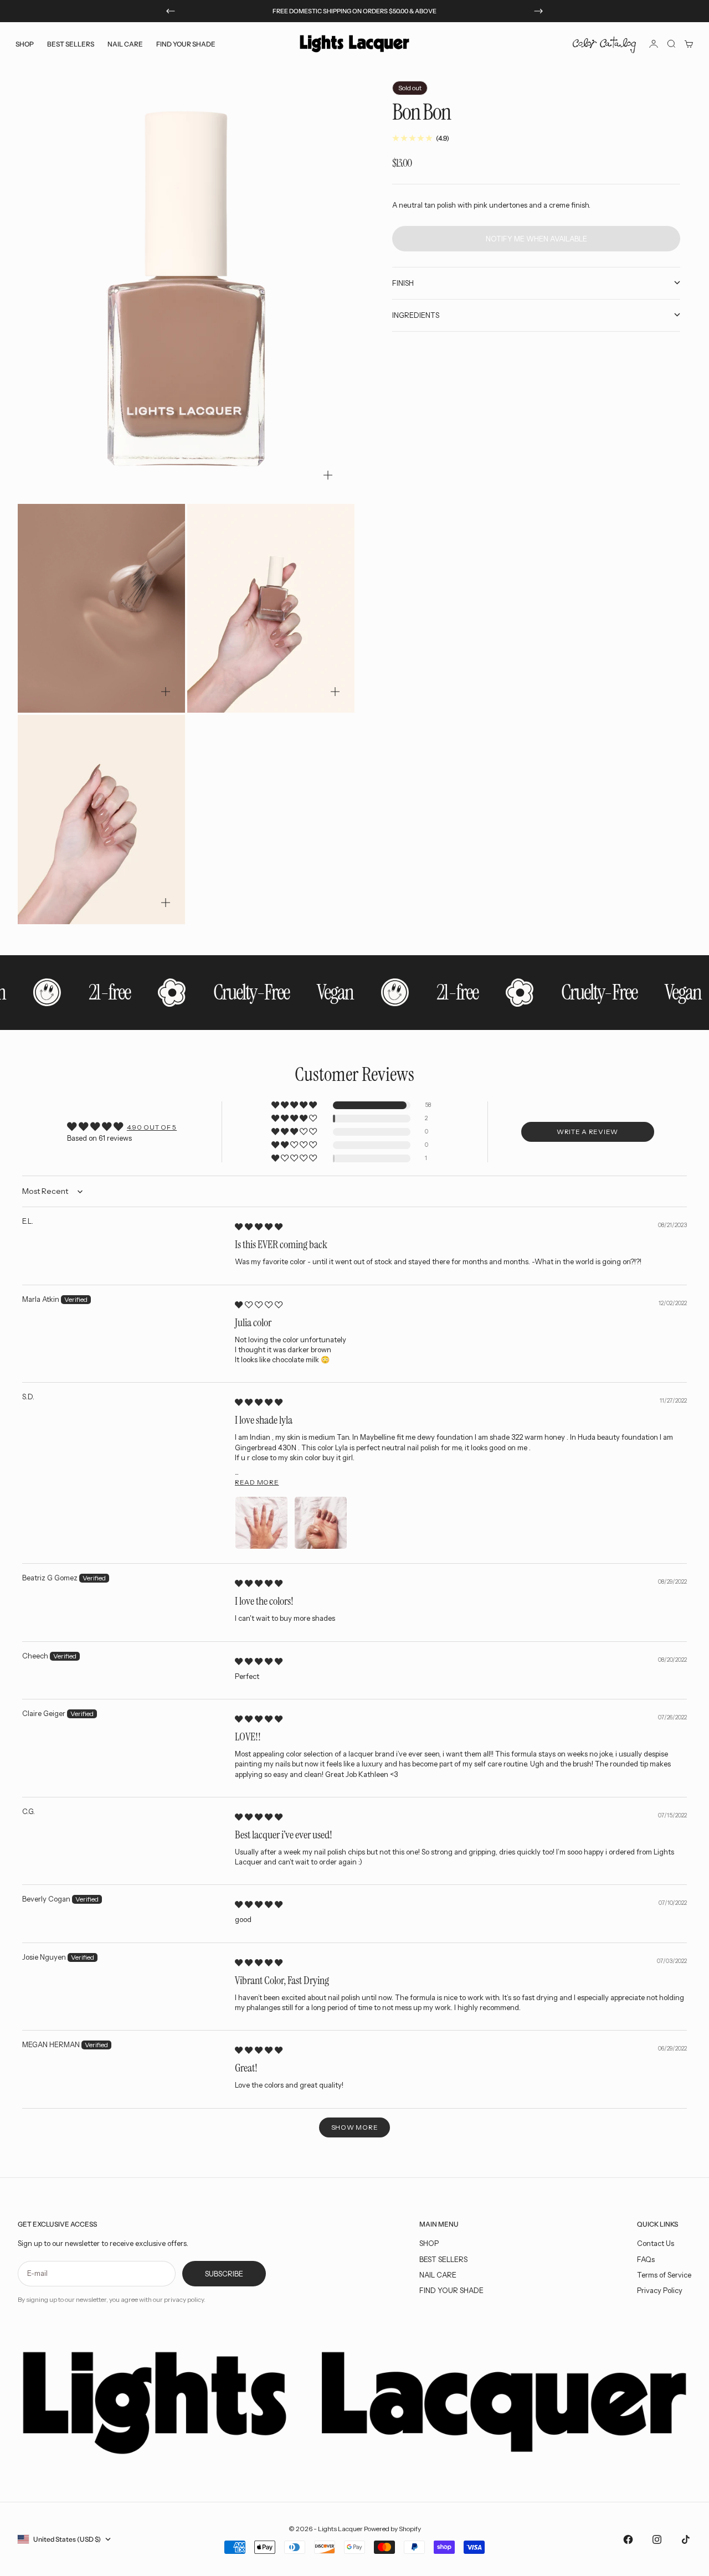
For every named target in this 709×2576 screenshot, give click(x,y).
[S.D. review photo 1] (261, 1523)
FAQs (646, 2259)
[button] (295, 1106)
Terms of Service (664, 2275)
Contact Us (656, 2243)
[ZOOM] (328, 475)
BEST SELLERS (71, 43)
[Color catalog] (604, 44)
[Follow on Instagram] (657, 2539)
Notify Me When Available (536, 238)
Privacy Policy (660, 2290)
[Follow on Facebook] (628, 2539)
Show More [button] (354, 2127)
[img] (259, 1227)
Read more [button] (257, 1482)
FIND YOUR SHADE (451, 2290)
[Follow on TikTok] (686, 2539)
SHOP (429, 2243)
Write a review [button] (587, 1132)
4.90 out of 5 (152, 1127)
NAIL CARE (438, 2275)
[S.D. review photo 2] (321, 1523)
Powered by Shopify (392, 2529)
